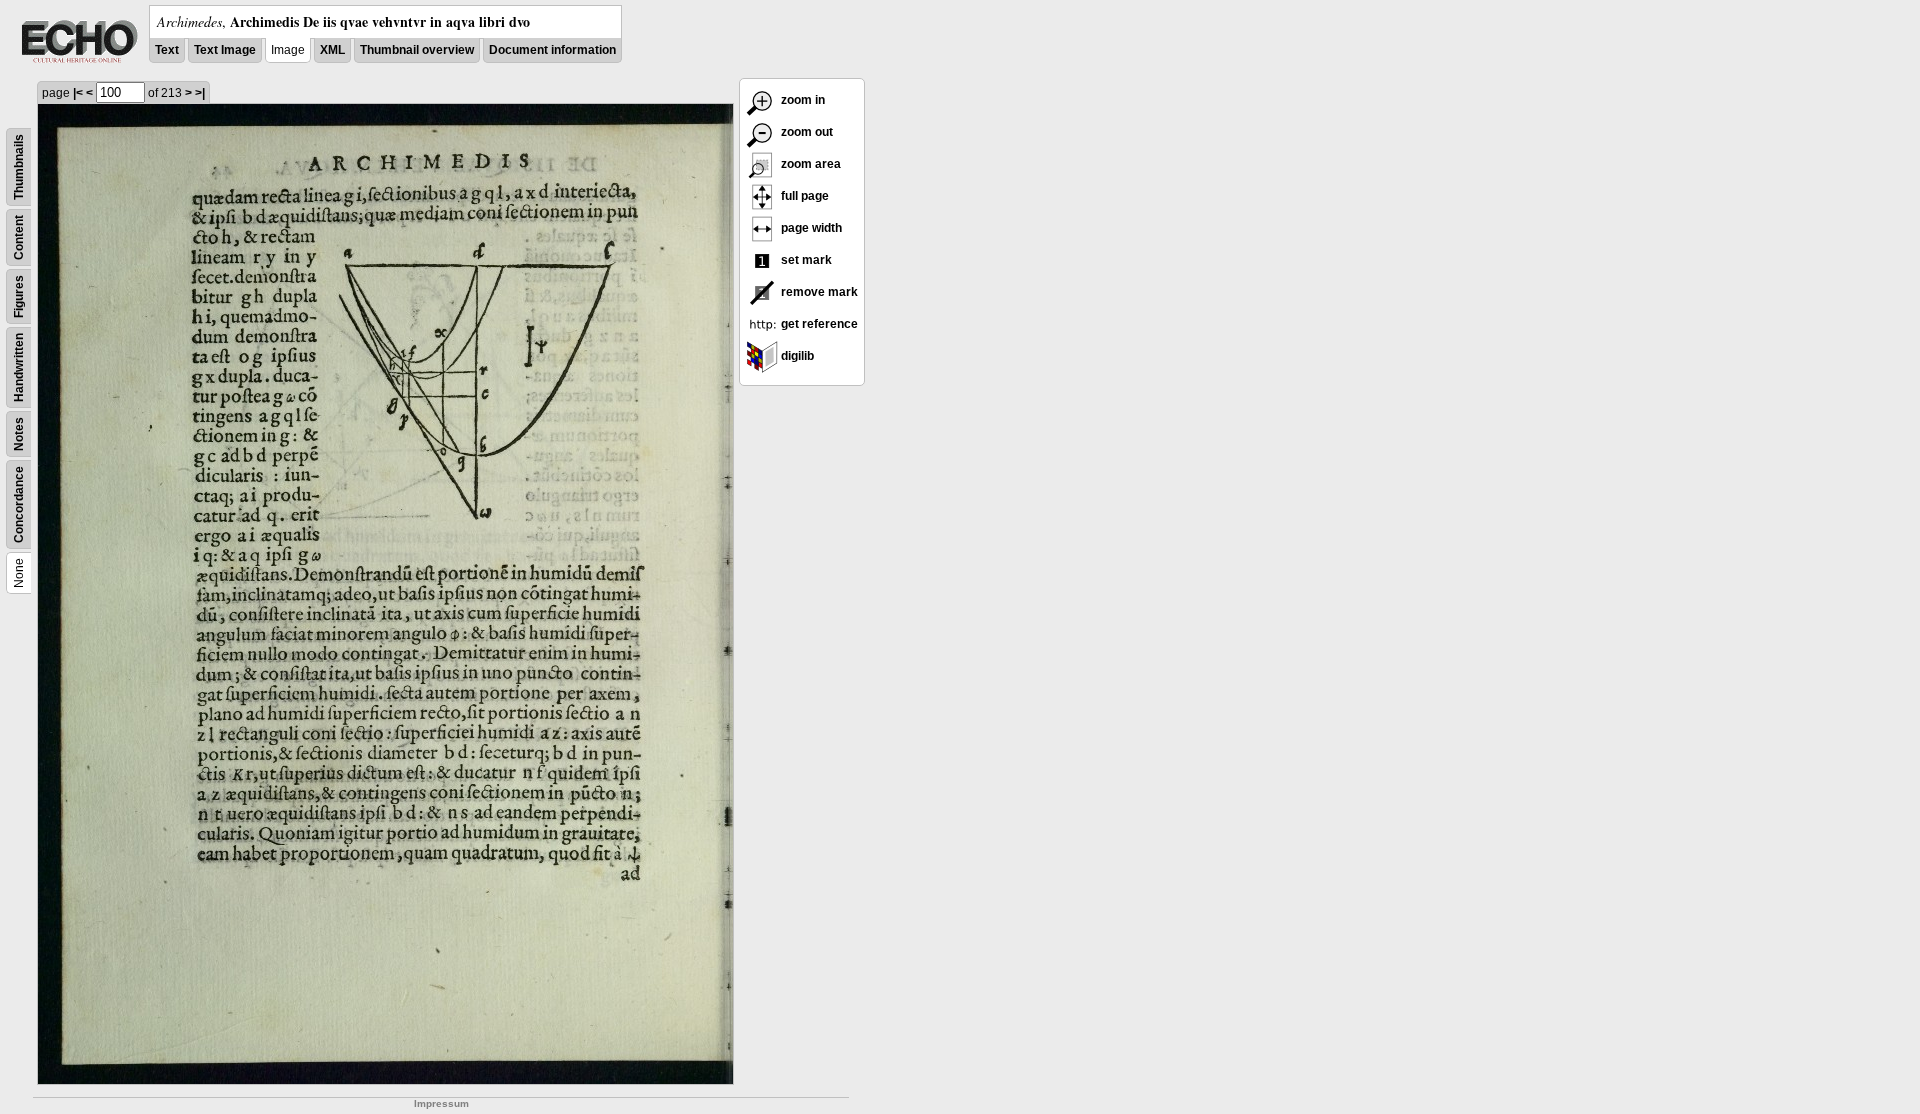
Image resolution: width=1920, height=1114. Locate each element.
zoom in (801, 100)
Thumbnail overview (417, 50)
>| (200, 93)
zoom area (809, 164)
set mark (805, 260)
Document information (552, 50)
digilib (796, 356)
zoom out (805, 132)
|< (78, 93)
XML (332, 50)
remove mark (818, 292)
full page (803, 196)
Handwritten (19, 367)
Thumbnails (19, 167)
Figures (19, 296)
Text (167, 50)
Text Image (225, 50)
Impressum (441, 1103)
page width (810, 228)
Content (19, 237)
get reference (818, 324)
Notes (19, 434)
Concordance (19, 504)
